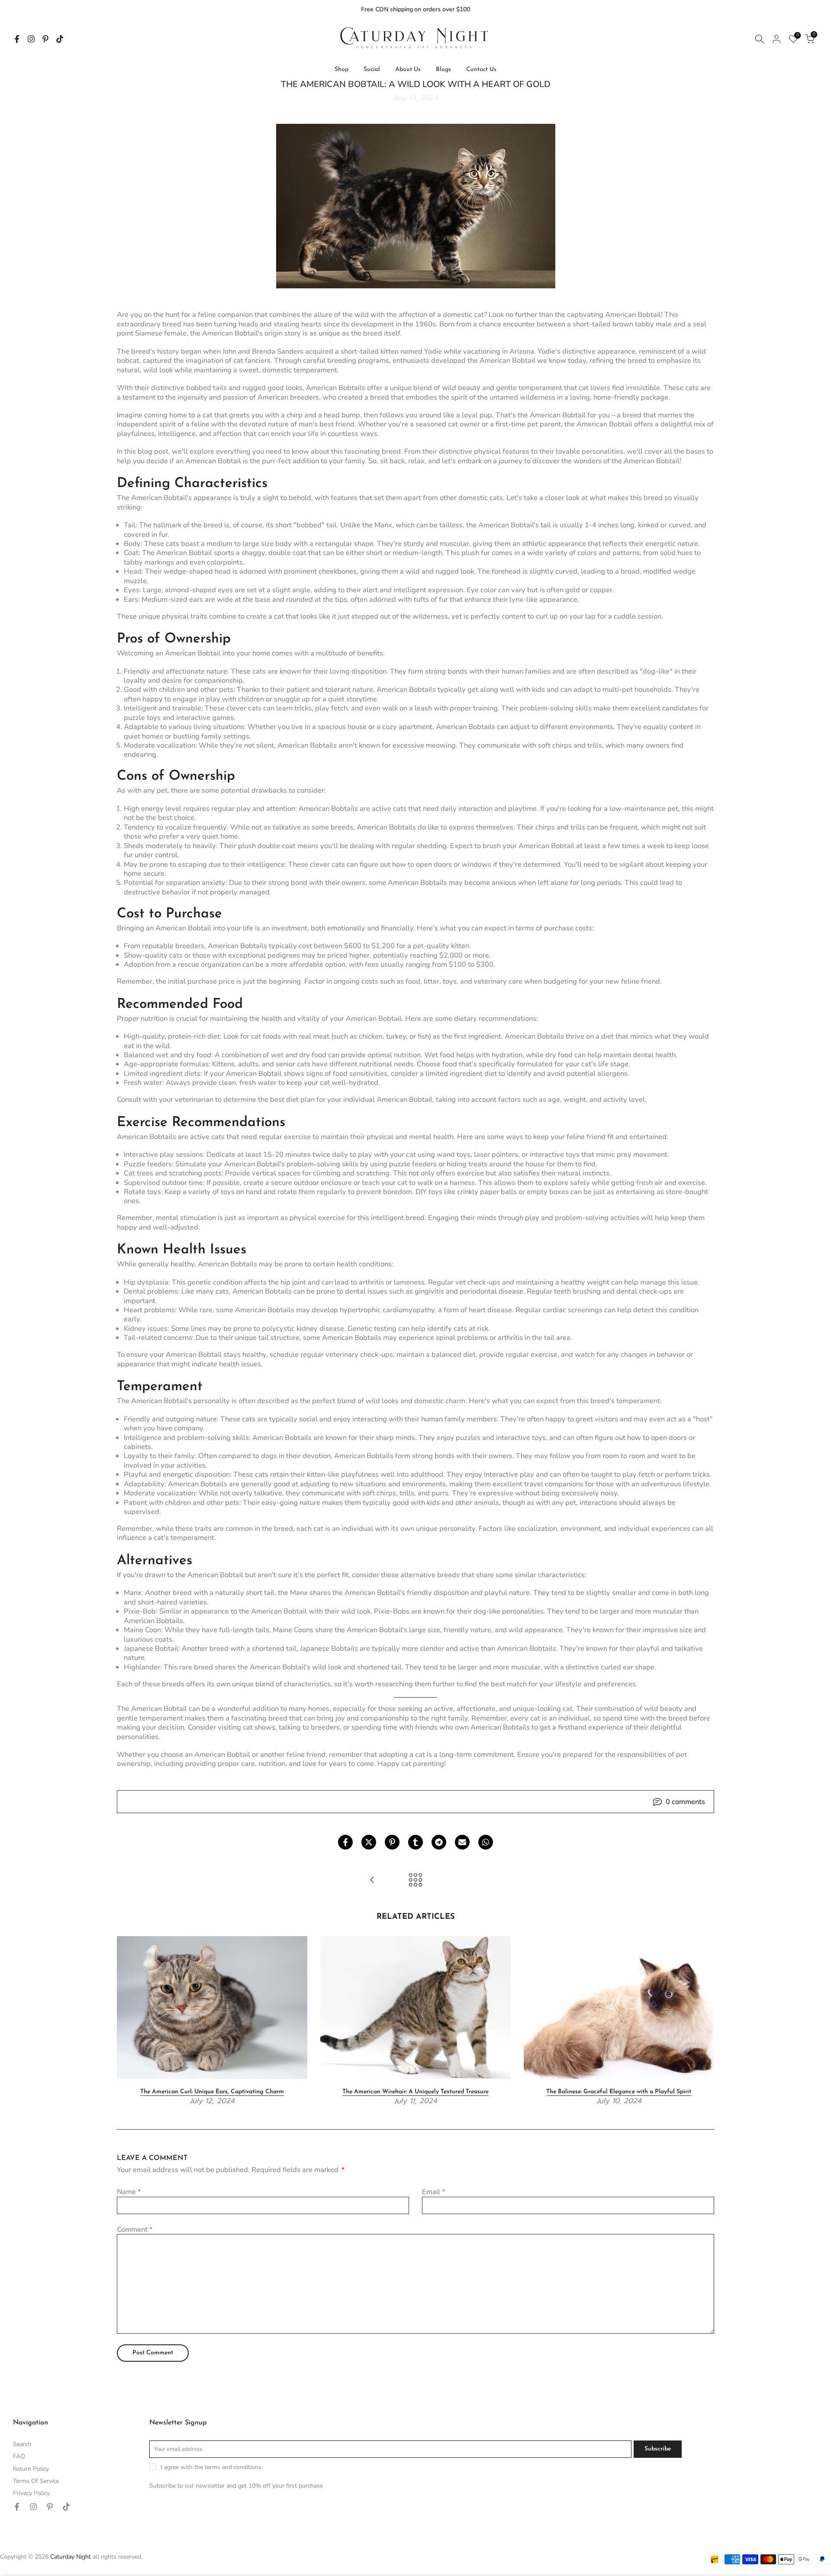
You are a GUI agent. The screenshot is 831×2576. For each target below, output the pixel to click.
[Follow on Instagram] (31, 39)
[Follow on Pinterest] (45, 39)
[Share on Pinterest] (392, 1842)
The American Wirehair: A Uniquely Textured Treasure (415, 2092)
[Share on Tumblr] (415, 1842)
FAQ (19, 2456)
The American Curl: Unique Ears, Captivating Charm (212, 2092)
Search (22, 2444)
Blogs (443, 69)
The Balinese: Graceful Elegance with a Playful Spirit (619, 2092)
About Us (408, 69)
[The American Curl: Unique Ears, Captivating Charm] (372, 1881)
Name (129, 2192)
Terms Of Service (36, 2481)
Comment (135, 2229)
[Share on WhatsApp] (486, 1842)
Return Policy (31, 2469)
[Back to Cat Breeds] (415, 1881)
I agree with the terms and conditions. (212, 2467)
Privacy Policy (31, 2493)
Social (372, 69)
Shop (341, 69)
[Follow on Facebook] (17, 39)
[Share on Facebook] (345, 1842)
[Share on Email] (462, 1842)
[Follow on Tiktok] (60, 39)
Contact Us (481, 69)
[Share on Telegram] (439, 1842)
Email (433, 2192)
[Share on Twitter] (369, 1842)
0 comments (685, 1802)
